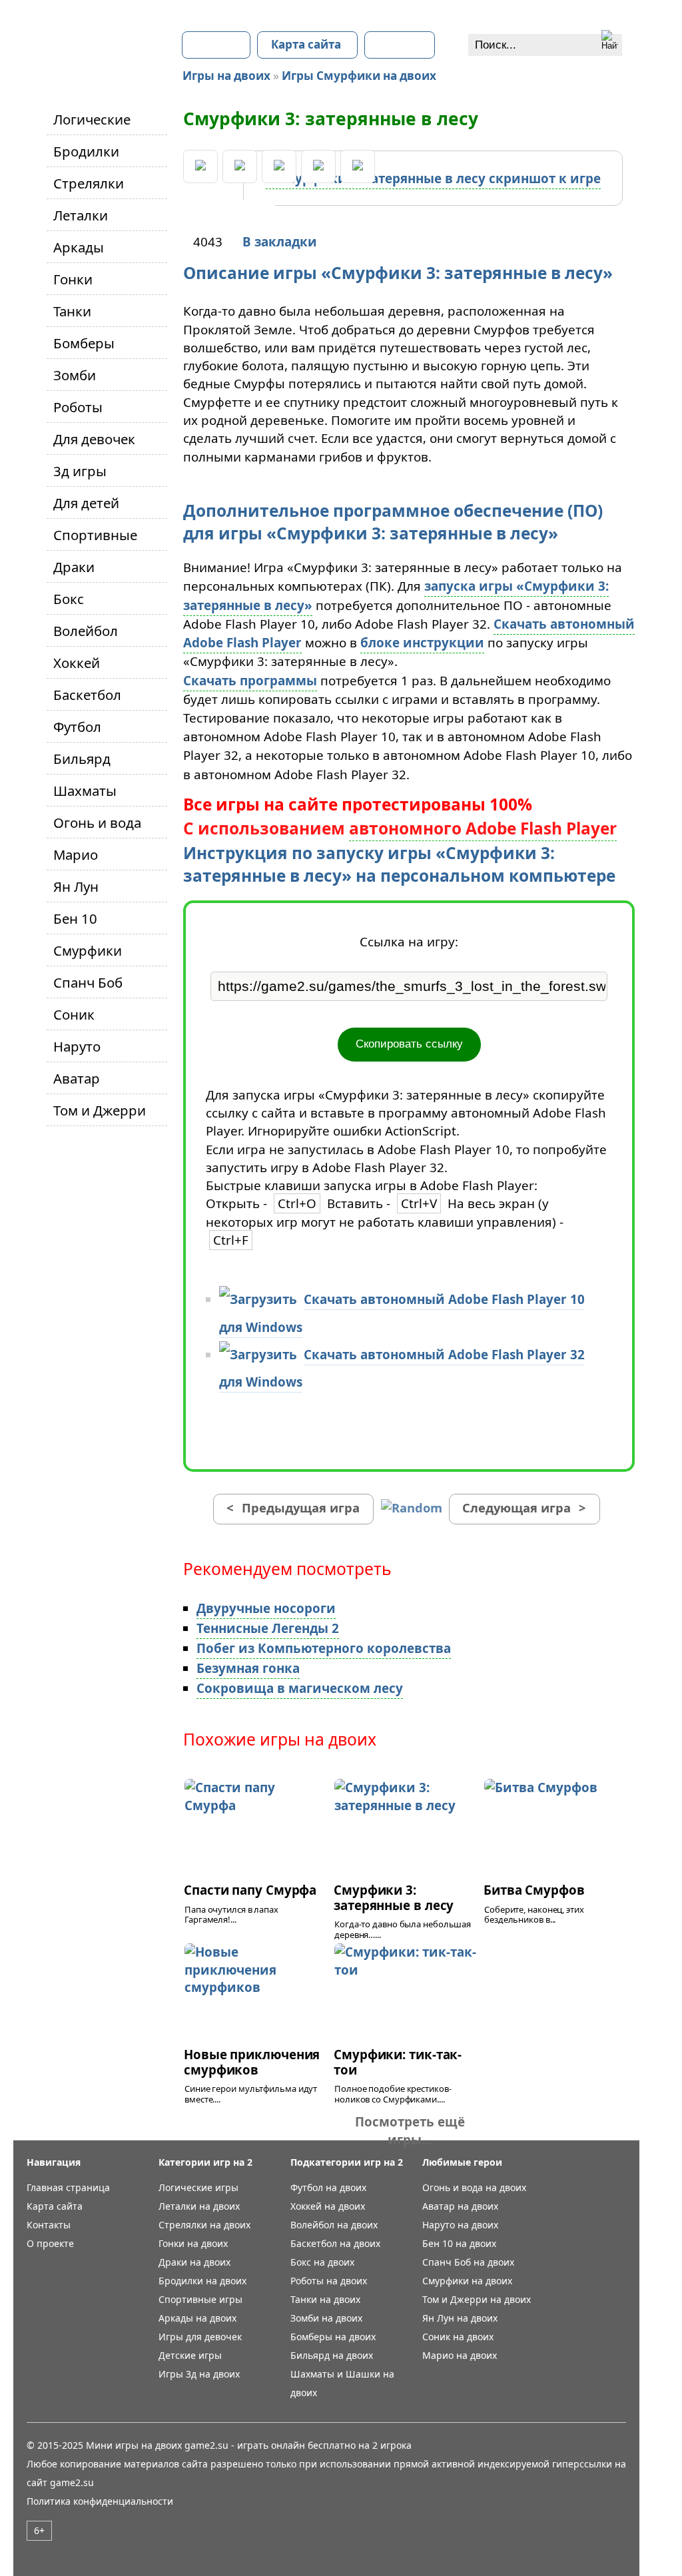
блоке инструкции (422, 643)
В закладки (280, 242)
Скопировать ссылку (409, 1044)
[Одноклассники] (240, 166)
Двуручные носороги (266, 1608)
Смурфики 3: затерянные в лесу (394, 1897)
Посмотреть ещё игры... (410, 2130)
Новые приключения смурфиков (252, 2062)
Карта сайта (306, 44)
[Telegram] (358, 166)
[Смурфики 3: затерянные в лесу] (433, 179)
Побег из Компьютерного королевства (324, 1648)
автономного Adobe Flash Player (483, 828)
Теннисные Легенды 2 (268, 1628)
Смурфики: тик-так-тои (398, 2062)
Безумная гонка (248, 1668)
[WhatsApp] (318, 166)
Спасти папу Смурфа (250, 1890)
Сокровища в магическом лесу (300, 1688)
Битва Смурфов (534, 1890)
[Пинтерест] (279, 166)
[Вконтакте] (200, 166)
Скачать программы (250, 681)
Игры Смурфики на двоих (359, 76)
